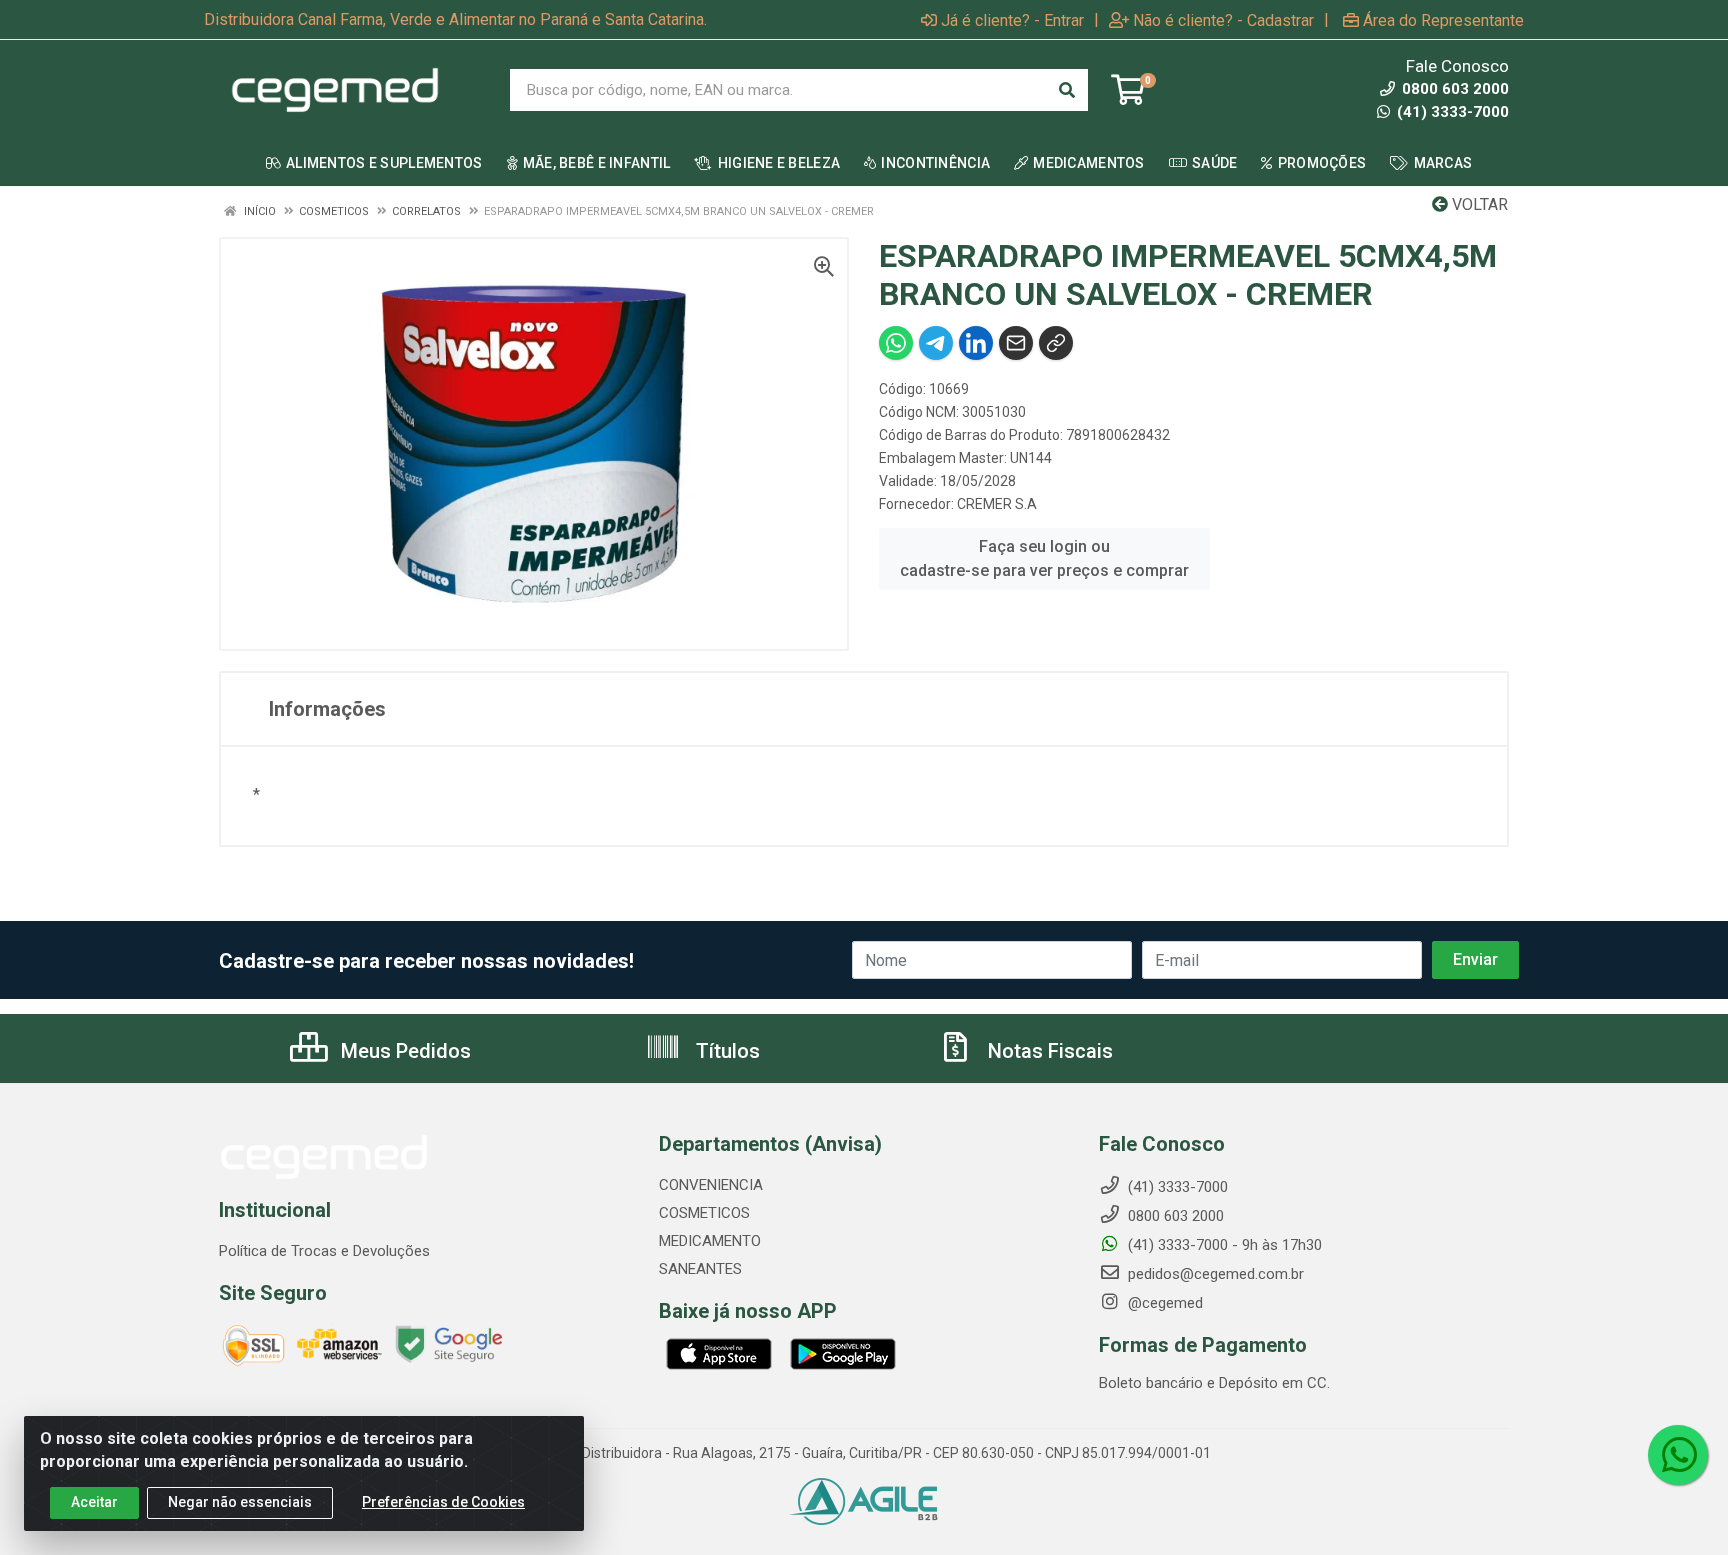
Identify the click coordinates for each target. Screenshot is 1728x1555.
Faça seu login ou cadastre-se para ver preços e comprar (1044, 558)
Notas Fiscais (1048, 1051)
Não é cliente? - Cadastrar (1223, 20)
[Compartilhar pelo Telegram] (936, 343)
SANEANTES (700, 1269)
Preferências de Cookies (443, 1502)
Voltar (1478, 204)
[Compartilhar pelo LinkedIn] (976, 343)
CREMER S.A (997, 504)
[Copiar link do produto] (1056, 343)
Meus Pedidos (403, 1051)
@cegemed (1163, 1303)
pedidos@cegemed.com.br (1214, 1274)
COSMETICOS (704, 1213)
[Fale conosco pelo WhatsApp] (1678, 1455)
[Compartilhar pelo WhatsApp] (896, 343)
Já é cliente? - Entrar (1012, 20)
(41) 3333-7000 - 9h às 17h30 (1223, 1245)
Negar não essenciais (240, 1502)
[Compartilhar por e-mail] (1016, 343)
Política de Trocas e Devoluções (324, 1251)
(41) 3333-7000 (1451, 112)
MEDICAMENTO (710, 1241)
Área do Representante (1443, 20)
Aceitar (94, 1502)
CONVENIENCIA (711, 1185)
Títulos (725, 1051)
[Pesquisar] (1067, 90)
